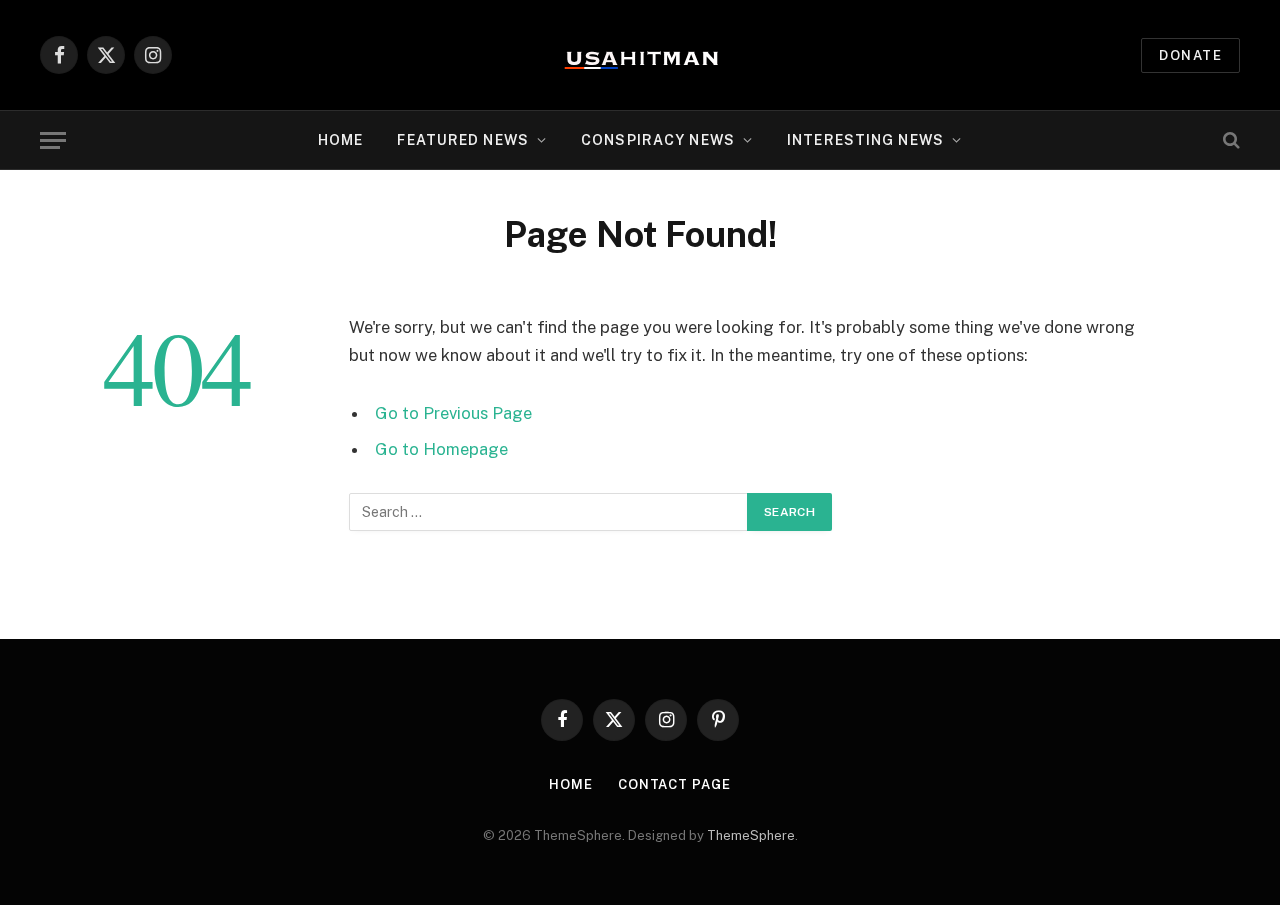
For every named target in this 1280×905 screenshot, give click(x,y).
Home (340, 140)
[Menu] (53, 140)
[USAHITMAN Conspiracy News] (640, 55)
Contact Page (674, 784)
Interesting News (865, 140)
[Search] (1229, 140)
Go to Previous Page (453, 413)
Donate (1190, 55)
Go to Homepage (441, 449)
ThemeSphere (751, 835)
